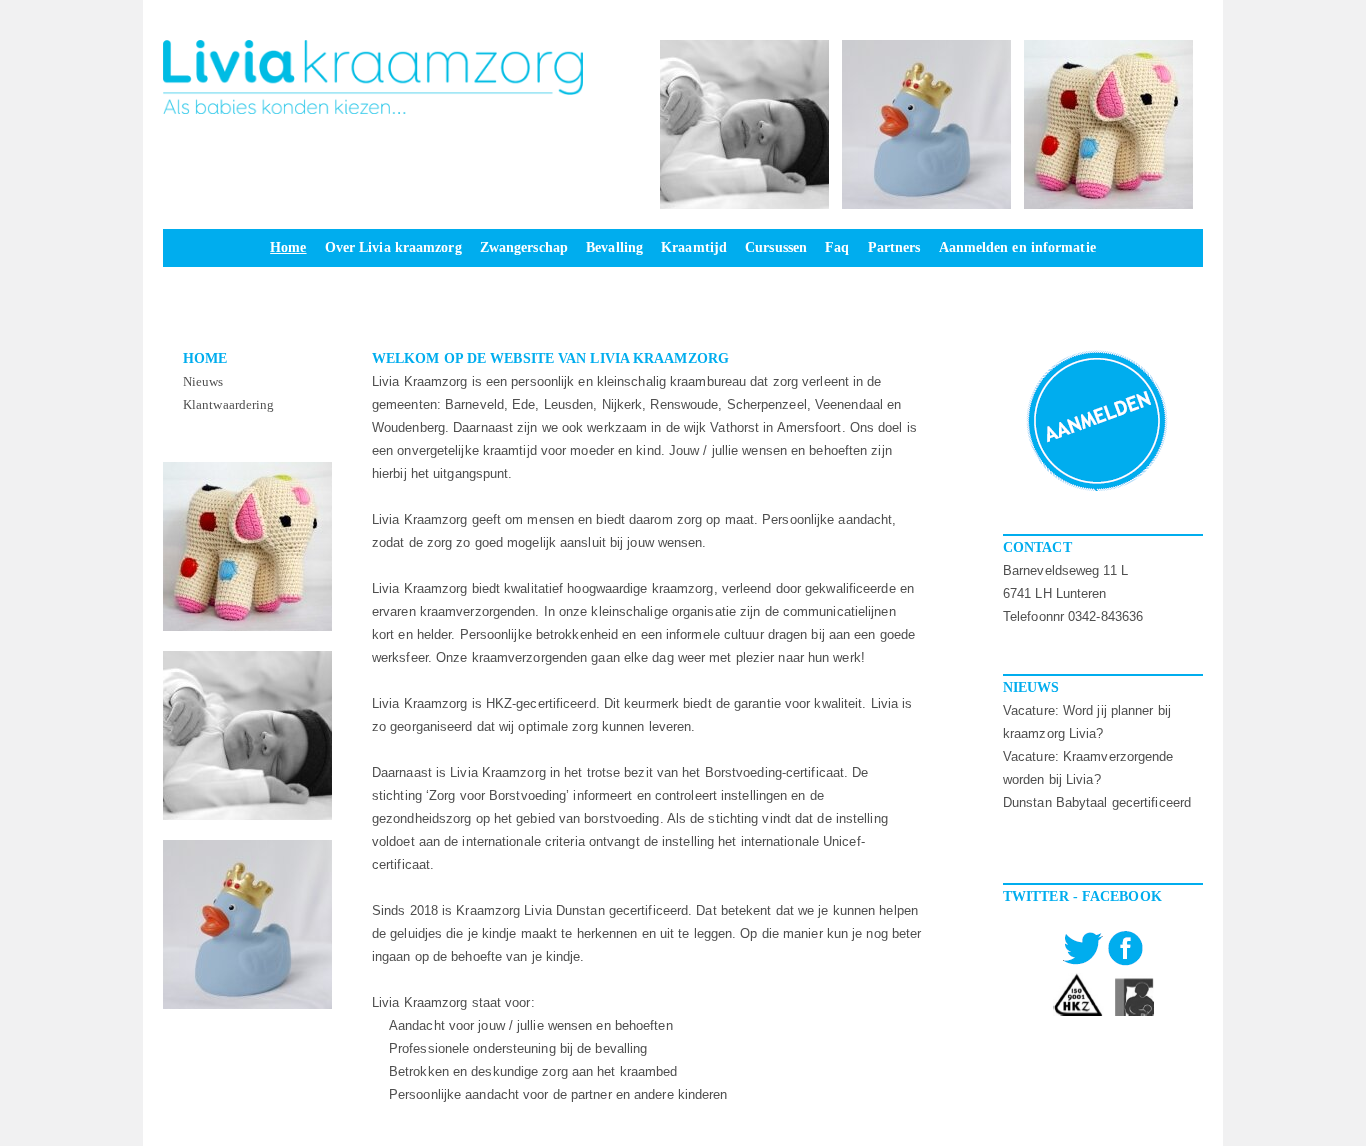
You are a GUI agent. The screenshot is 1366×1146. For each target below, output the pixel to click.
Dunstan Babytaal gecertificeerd (1097, 802)
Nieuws (203, 381)
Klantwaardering (229, 404)
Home (205, 358)
